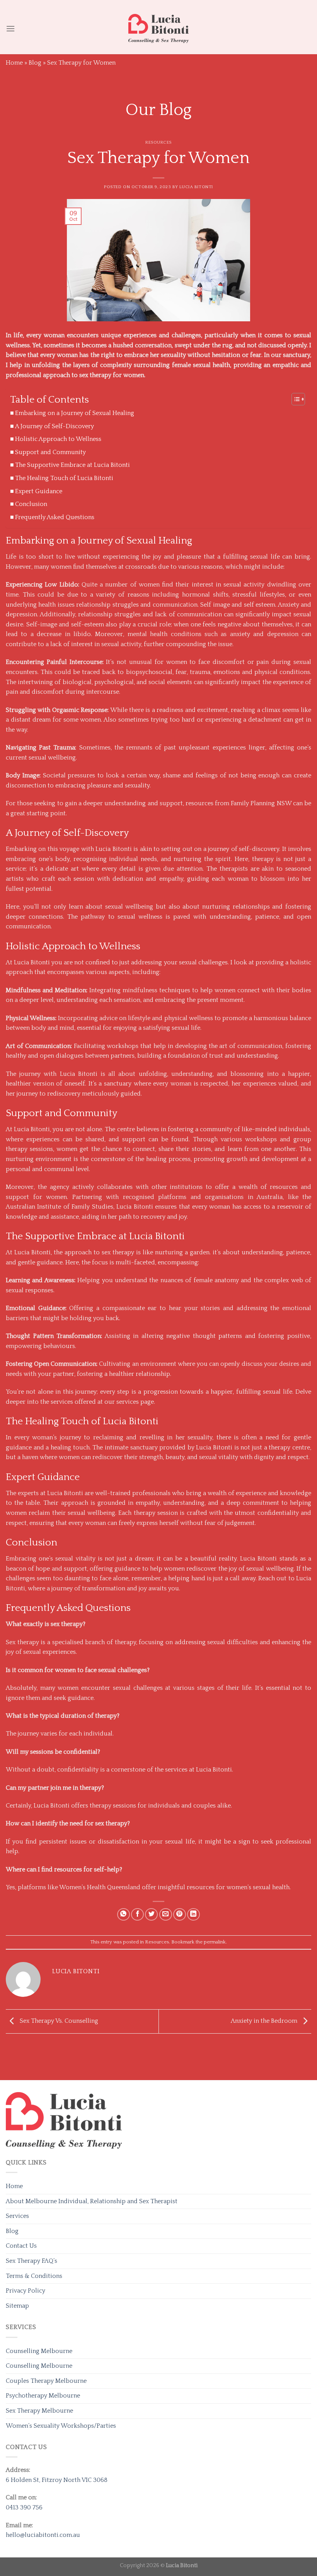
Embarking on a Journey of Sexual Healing (75, 413)
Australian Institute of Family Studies (60, 1207)
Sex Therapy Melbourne (39, 2411)
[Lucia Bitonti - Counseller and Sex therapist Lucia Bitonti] (158, 28)
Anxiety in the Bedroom (265, 2021)
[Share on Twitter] (151, 1915)
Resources (158, 142)
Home (14, 63)
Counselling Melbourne (39, 2351)
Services (17, 2216)
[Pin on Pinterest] (180, 1915)
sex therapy (117, 1252)
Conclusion (31, 504)
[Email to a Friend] (166, 1915)
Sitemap (17, 2306)
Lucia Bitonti (196, 187)
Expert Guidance (39, 491)
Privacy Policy (26, 2291)
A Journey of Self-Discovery (55, 426)
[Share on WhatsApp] (124, 1915)
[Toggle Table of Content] (294, 399)
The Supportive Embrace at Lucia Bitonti (72, 465)
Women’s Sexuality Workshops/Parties (61, 2426)
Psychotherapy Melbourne (43, 2396)
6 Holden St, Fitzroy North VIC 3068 (57, 2480)
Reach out (272, 1578)
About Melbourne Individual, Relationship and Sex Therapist (92, 2201)
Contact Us (21, 2246)
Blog (35, 63)
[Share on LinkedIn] (193, 1915)
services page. (136, 1402)
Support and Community (50, 452)
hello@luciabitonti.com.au (43, 2535)
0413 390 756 (24, 2507)
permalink (215, 1942)
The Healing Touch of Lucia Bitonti (64, 478)
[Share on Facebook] (137, 1915)
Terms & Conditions (34, 2276)
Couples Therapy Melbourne (46, 2381)
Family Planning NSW (262, 803)
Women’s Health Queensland (100, 1887)
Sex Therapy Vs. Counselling (58, 2021)
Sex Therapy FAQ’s (32, 2261)
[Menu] (10, 28)
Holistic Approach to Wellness (58, 439)
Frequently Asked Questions (55, 517)
